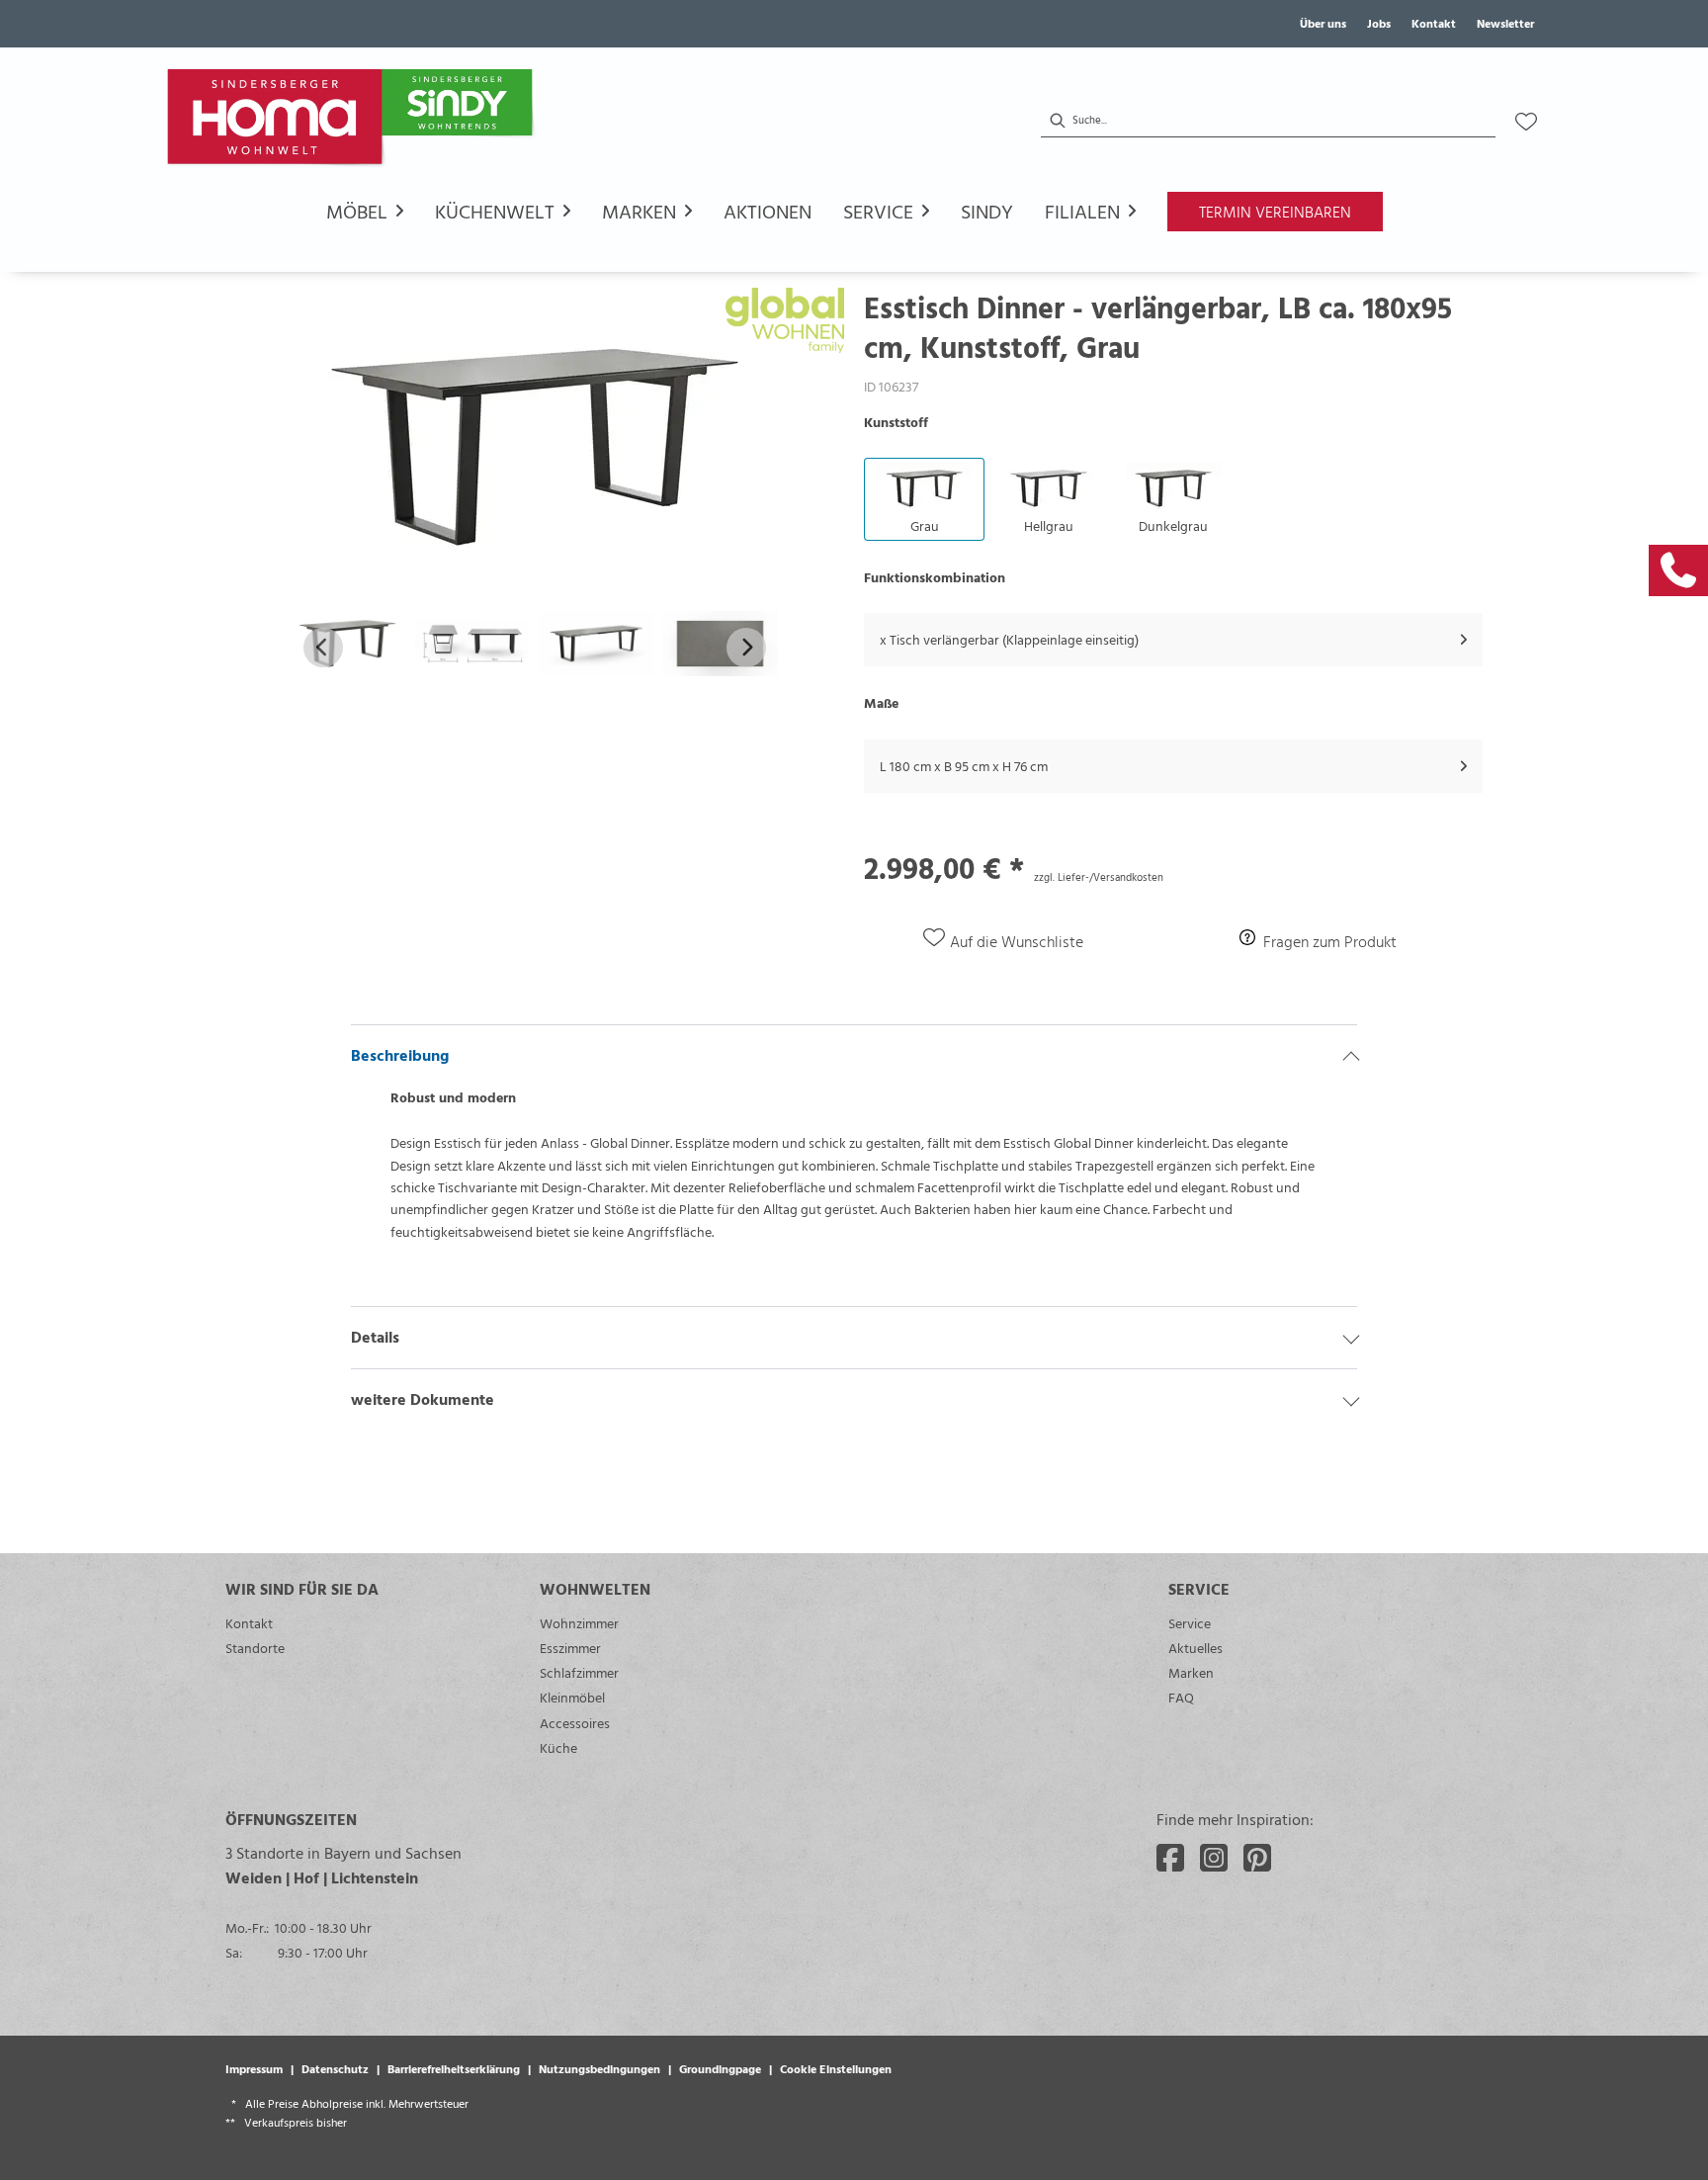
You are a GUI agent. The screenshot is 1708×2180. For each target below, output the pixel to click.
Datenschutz (335, 2068)
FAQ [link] (1181, 1697)
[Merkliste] (1526, 122)
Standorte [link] (255, 1648)
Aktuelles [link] (1196, 1648)
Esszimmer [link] (570, 1648)
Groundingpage (720, 2068)
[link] (1678, 570)
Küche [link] (558, 1747)
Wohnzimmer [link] (579, 1623)
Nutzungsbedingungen (599, 2068)
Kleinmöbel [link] (572, 1697)
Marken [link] (1191, 1672)
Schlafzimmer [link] (579, 1672)
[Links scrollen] (323, 648)
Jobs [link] (1379, 23)
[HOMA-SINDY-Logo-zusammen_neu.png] (354, 122)
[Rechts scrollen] (746, 648)
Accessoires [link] (575, 1723)
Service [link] (1190, 1623)
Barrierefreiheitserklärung (454, 2068)
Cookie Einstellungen (836, 2068)
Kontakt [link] (1434, 23)
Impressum (254, 2068)
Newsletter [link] (1505, 23)
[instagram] (1214, 1858)
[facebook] (1170, 1858)
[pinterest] (1257, 1858)
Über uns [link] (1323, 23)
